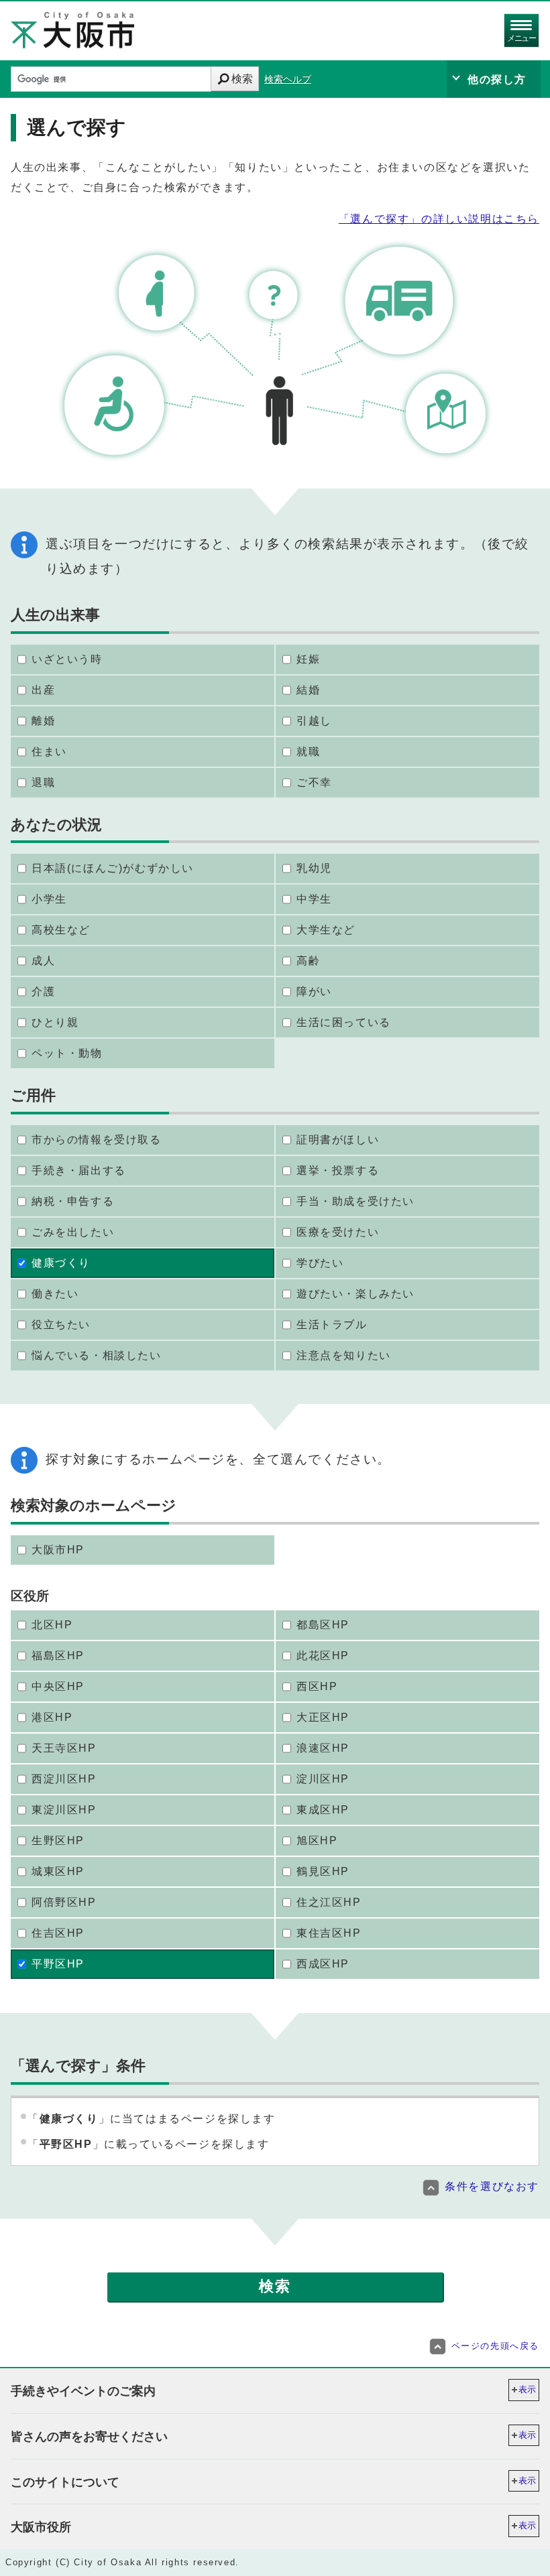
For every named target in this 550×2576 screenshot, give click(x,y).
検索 (242, 79)
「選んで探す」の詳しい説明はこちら (439, 219)
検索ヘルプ (288, 79)
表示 (527, 2389)
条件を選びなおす (492, 2186)
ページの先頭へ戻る (495, 2346)
